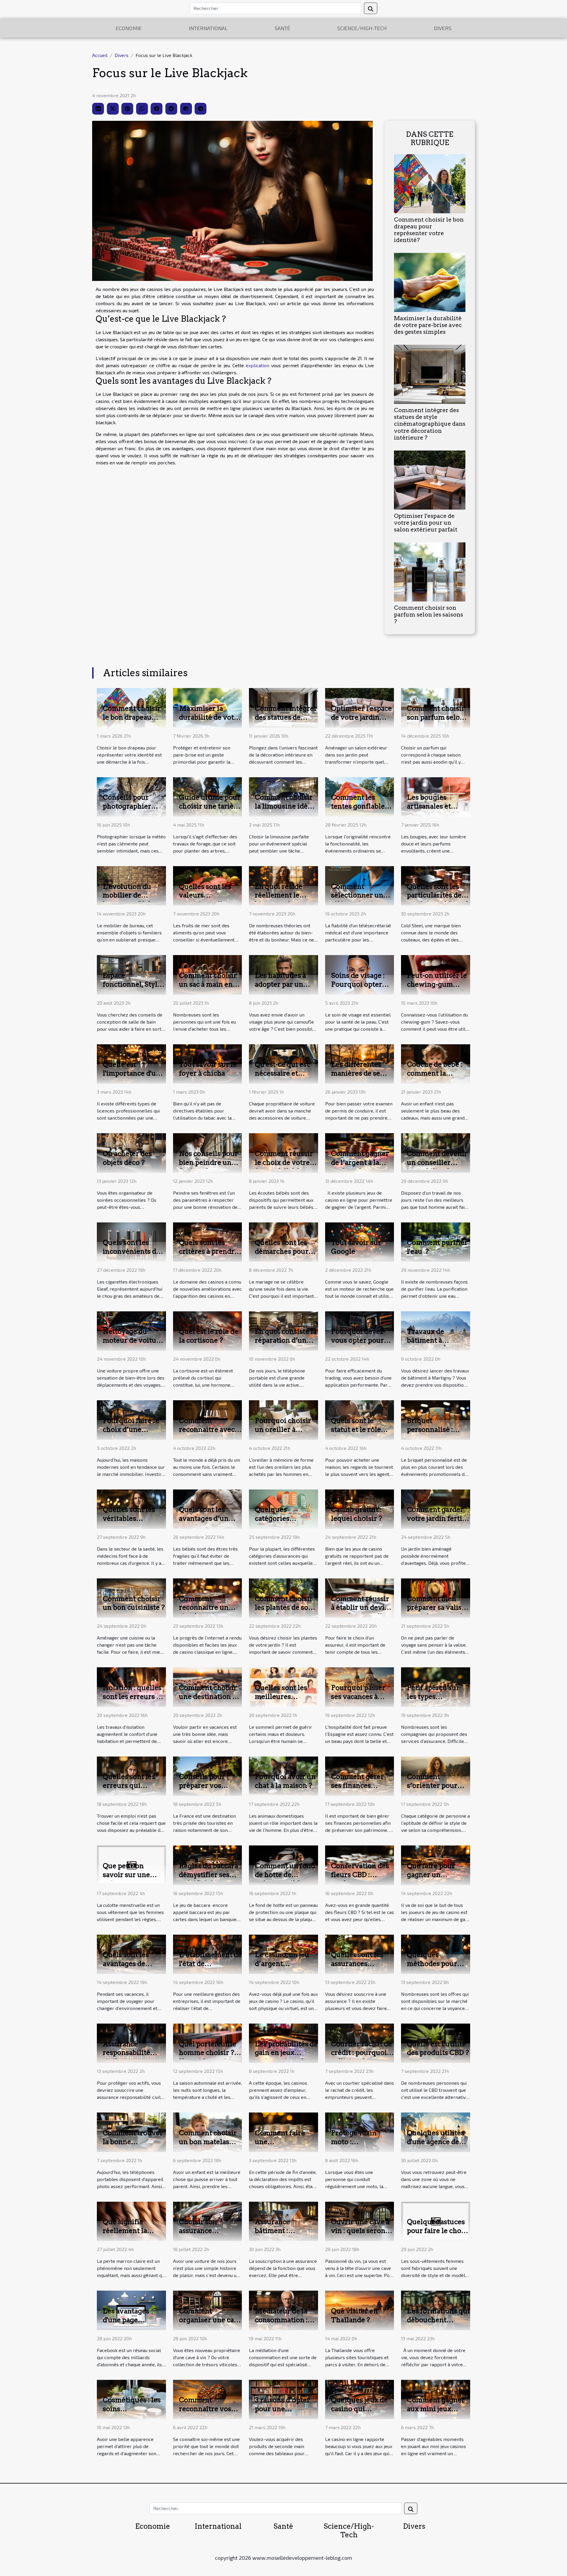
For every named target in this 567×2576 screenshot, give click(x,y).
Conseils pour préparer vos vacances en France (202, 1790)
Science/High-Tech (362, 28)
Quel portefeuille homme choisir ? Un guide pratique (209, 2053)
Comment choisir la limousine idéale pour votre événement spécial (286, 811)
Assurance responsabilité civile (127, 2053)
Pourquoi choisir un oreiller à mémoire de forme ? (286, 1434)
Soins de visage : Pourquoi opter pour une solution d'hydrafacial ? (361, 989)
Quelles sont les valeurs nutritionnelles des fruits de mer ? (209, 900)
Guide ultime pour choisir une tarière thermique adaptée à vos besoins (210, 811)
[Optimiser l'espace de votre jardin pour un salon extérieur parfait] (430, 479)
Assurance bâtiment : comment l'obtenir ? (286, 2235)
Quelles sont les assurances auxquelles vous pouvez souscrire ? (362, 1968)
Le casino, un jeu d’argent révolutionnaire (282, 1964)
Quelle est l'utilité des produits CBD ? (438, 2048)
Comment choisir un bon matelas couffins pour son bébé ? (208, 2146)
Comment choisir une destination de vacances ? (210, 1697)
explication (258, 365)
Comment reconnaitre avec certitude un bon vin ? (207, 1434)
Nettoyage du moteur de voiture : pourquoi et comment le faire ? (133, 1345)
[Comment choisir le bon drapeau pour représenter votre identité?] (430, 183)
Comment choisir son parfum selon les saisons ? (428, 615)
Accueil (100, 55)
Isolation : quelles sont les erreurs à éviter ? (132, 1697)
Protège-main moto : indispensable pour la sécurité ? (360, 2146)
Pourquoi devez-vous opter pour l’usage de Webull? (358, 1345)
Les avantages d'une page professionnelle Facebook (129, 2324)
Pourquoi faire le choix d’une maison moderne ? (133, 1430)
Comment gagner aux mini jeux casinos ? (436, 2409)
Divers (443, 28)
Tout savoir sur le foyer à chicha (208, 1069)
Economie (129, 28)
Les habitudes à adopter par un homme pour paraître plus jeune (286, 989)
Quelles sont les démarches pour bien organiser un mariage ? (284, 1256)
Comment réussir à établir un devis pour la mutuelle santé (360, 1612)
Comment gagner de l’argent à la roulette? (360, 1162)
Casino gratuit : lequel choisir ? (357, 1514)
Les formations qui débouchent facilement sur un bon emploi (438, 2324)
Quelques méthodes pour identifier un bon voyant (435, 1968)
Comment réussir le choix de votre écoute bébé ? (284, 1162)
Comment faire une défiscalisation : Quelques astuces (284, 2146)
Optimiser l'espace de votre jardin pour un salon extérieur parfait (426, 523)
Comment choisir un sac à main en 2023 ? (208, 984)
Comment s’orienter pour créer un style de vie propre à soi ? (435, 1790)
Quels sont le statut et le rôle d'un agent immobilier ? (356, 1434)
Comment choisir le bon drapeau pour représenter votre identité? (429, 230)
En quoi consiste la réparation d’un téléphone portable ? (286, 1345)
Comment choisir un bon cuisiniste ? (134, 1603)
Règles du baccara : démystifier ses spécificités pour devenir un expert (210, 1879)
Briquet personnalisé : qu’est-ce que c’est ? (438, 1434)
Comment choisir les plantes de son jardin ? (284, 1608)
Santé (282, 28)
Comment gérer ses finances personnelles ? (357, 1785)
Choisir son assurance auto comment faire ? (203, 2235)
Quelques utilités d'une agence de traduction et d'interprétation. (436, 2146)
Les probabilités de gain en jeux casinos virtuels (286, 2053)
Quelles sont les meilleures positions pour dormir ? (281, 1701)
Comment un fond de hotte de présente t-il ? (285, 1875)
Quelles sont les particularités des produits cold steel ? (438, 900)
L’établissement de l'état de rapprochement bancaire (210, 1968)
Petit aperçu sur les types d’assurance (433, 1697)
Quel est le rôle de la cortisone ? (209, 1336)
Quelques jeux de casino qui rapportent (359, 2409)
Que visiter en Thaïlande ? (354, 2315)
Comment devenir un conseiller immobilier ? (437, 1162)
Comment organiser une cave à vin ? (210, 2320)
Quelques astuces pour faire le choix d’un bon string (437, 2231)
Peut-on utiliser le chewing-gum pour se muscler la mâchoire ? (437, 989)
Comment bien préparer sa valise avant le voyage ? (436, 1608)
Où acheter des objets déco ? (127, 1158)
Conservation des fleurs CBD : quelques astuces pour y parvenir (360, 1879)
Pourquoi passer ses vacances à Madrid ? (358, 1697)
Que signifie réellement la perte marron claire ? (125, 2235)
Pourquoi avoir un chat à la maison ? (285, 1781)
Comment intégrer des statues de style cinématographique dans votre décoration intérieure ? (430, 424)
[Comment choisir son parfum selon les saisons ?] (430, 571)
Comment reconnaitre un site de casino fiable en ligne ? (205, 1612)
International (208, 28)
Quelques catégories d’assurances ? (279, 1518)
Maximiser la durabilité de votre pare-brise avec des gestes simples (428, 325)
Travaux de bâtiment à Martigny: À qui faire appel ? (434, 1345)
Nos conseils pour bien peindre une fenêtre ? (208, 1162)
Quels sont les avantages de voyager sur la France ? (126, 1968)
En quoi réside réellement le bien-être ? (279, 895)
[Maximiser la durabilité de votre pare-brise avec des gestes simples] (430, 282)
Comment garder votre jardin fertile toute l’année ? (438, 1518)
